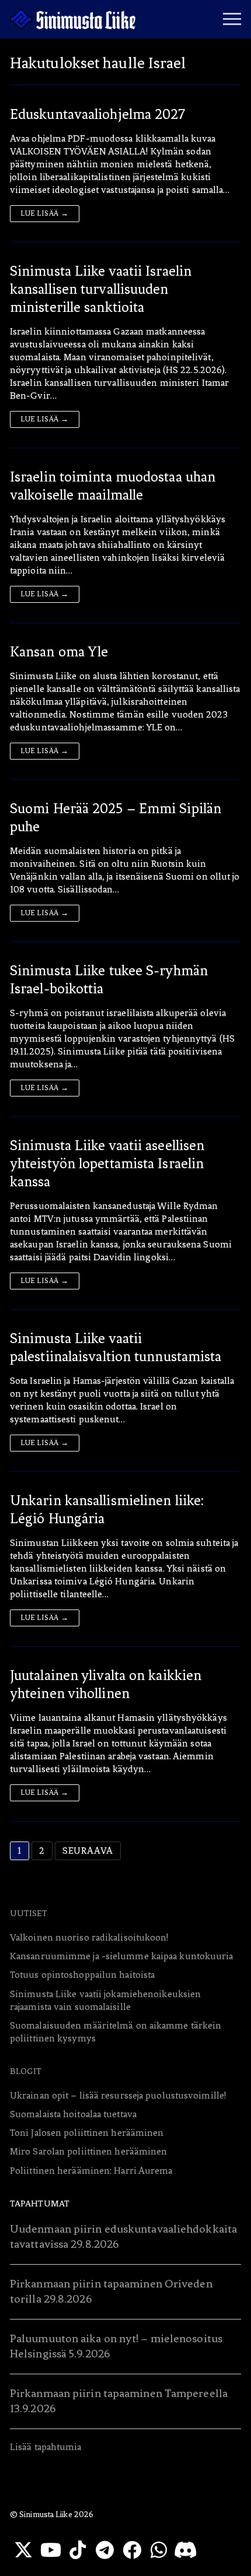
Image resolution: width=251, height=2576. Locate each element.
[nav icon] (232, 19)
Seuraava (88, 1851)
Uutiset (29, 1913)
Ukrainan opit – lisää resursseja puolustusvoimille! (118, 2095)
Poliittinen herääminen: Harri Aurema (91, 2171)
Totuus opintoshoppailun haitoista (82, 1975)
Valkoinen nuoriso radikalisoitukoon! (89, 1937)
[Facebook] (132, 2550)
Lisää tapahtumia (46, 2447)
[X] (23, 2550)
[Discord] (186, 2550)
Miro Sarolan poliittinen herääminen (89, 2151)
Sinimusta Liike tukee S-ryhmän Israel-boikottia (109, 980)
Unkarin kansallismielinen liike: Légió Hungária (107, 1510)
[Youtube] (50, 2550)
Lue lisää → (45, 213)
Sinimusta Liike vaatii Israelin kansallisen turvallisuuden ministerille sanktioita (101, 289)
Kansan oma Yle (59, 652)
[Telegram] (104, 2550)
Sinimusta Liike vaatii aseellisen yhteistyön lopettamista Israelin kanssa (107, 1164)
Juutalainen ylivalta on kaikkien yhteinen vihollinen (106, 1684)
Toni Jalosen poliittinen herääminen (87, 2133)
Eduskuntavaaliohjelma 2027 (98, 114)
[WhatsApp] (159, 2550)
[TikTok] (78, 2550)
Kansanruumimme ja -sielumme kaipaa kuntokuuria (122, 1956)
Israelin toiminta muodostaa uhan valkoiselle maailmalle (113, 486)
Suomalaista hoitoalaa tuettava (73, 2114)
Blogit (26, 2071)
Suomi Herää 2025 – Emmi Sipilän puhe (116, 818)
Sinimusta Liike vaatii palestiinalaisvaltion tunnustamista (116, 1347)
